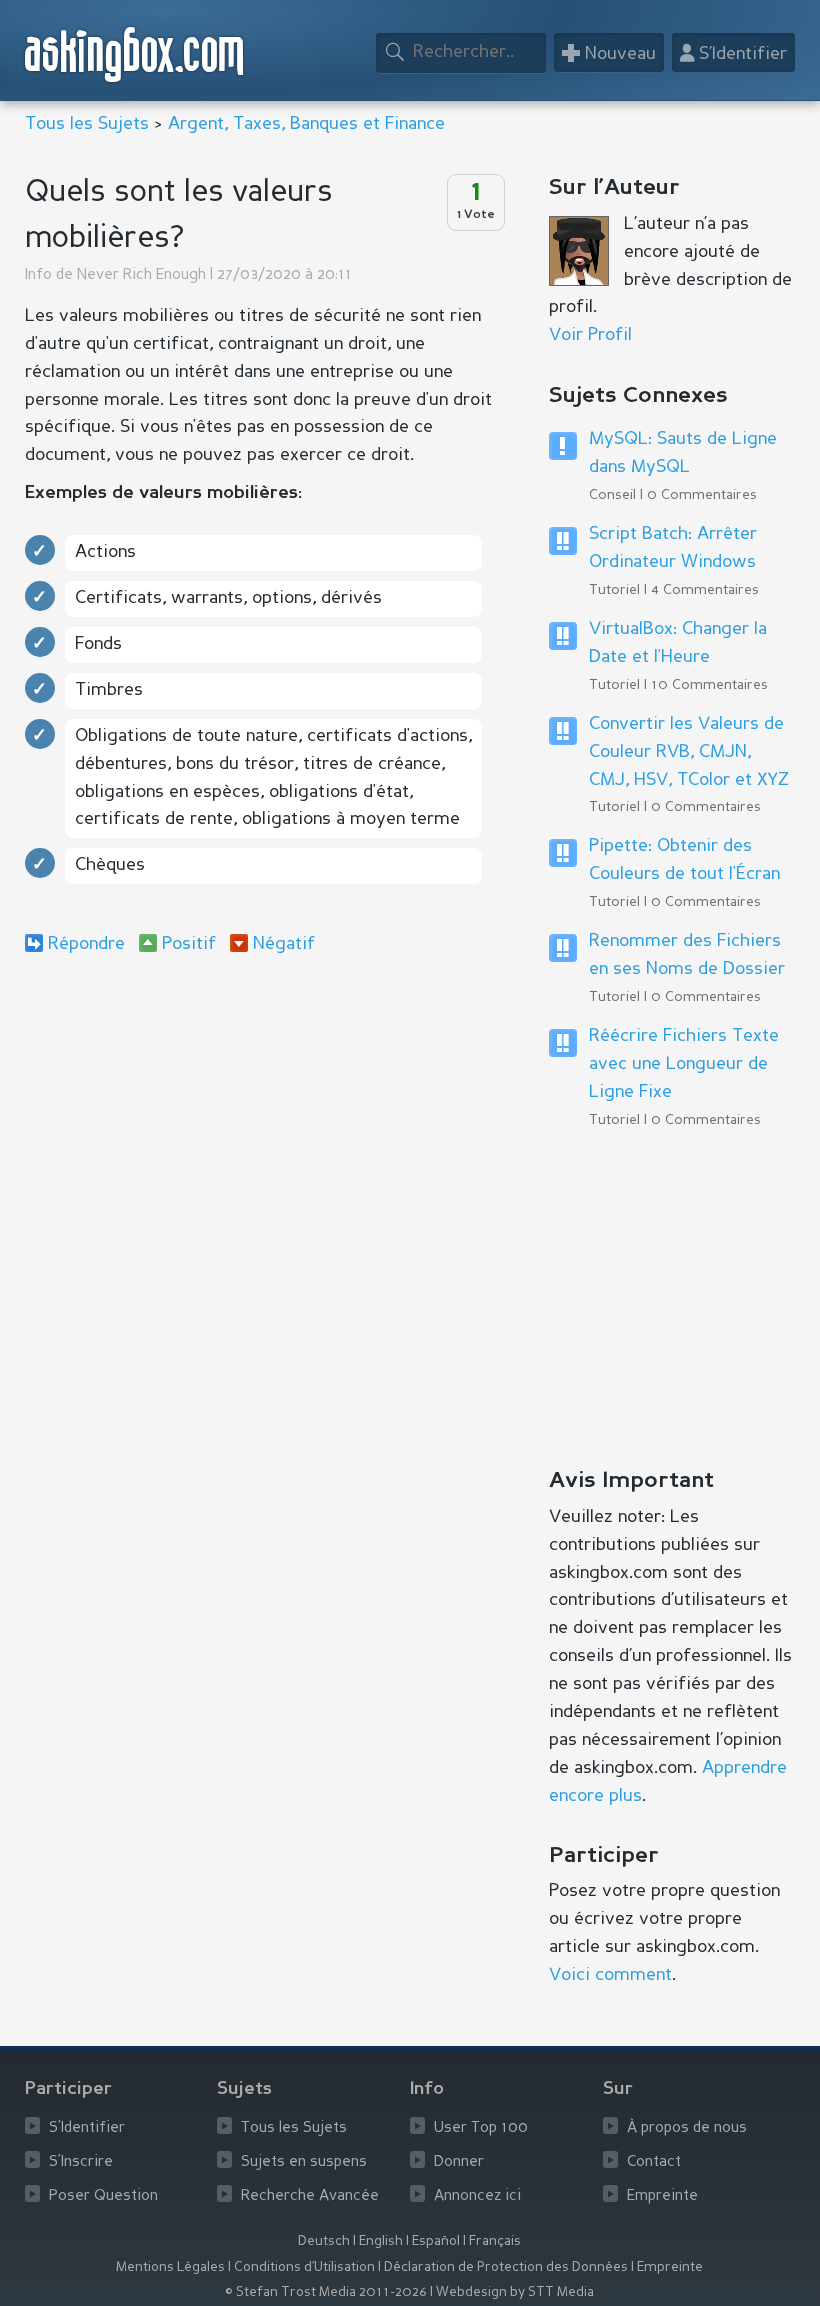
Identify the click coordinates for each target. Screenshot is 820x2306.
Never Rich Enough (141, 275)
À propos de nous (687, 2128)
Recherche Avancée (310, 2196)
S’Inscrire (81, 2162)
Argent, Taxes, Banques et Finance (306, 124)
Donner (459, 2162)
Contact (654, 2162)
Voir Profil (590, 335)
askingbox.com (135, 54)
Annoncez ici (477, 2196)
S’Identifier (87, 2128)
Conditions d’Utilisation (304, 2267)
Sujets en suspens (304, 2162)
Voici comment (610, 1975)
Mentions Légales (170, 2267)
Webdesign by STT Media (515, 2292)
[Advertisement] (264, 1134)
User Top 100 (481, 2128)
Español (436, 2241)
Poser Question (103, 2196)
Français (495, 2241)
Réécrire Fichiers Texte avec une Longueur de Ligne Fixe (684, 1064)
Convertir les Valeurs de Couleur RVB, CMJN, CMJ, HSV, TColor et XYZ (689, 752)
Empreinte (662, 2196)
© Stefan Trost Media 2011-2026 (326, 2292)
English (381, 2241)
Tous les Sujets (87, 124)
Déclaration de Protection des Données (506, 2267)
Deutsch (324, 2241)
